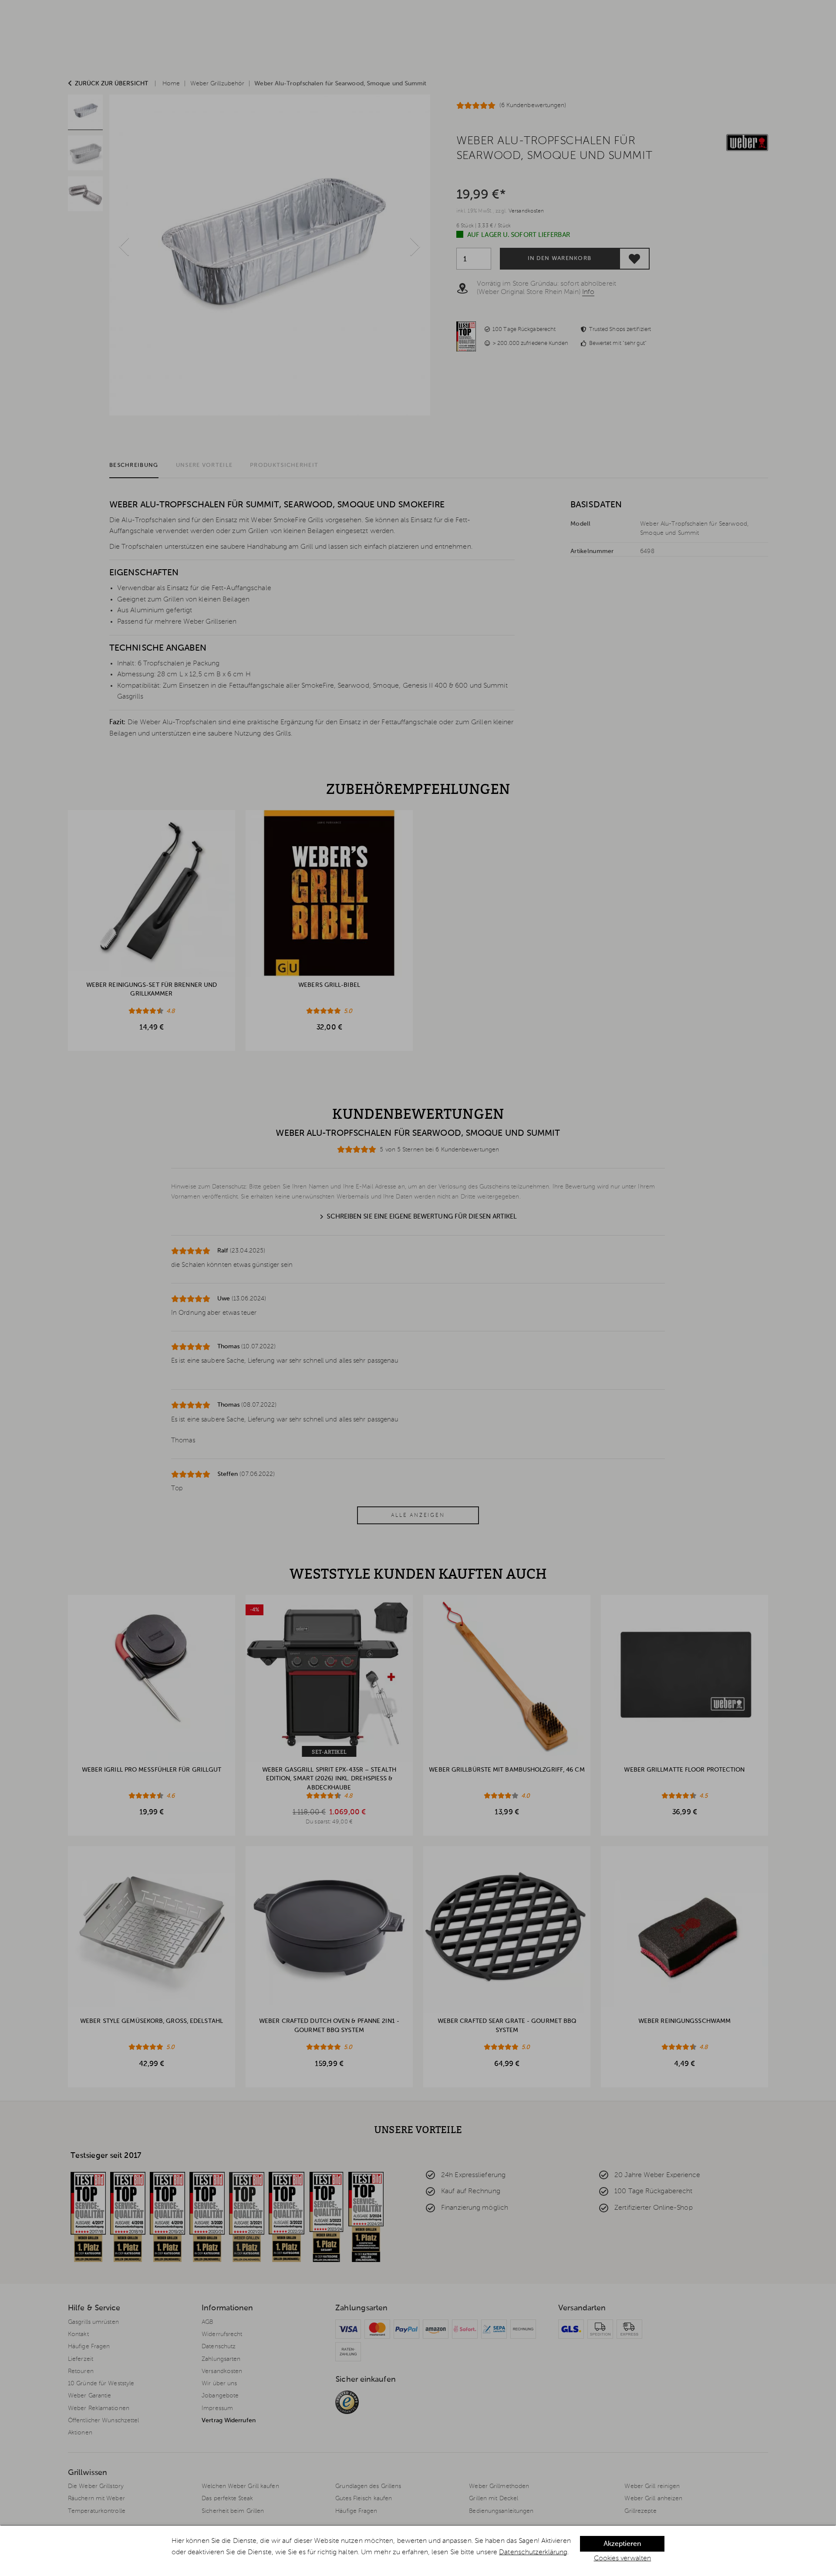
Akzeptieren (622, 2544)
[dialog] (418, 2551)
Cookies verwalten (623, 2559)
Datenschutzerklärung (533, 2552)
